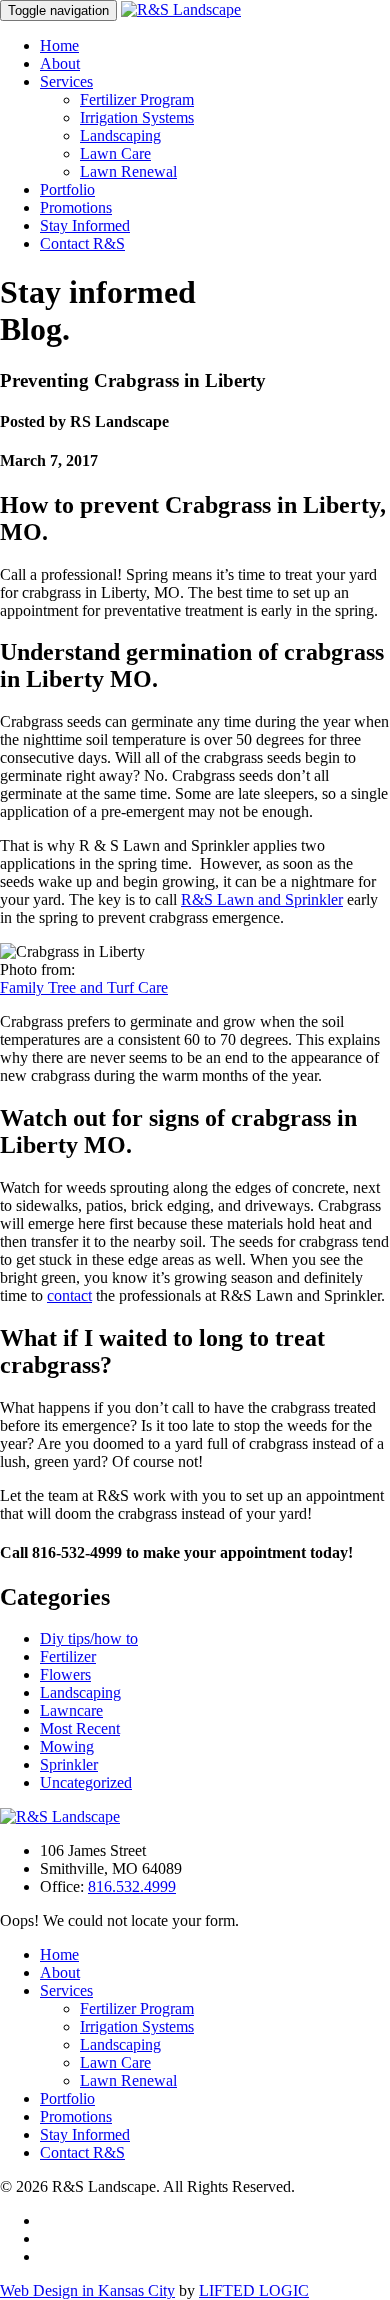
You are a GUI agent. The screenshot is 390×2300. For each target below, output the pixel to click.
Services (66, 81)
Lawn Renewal (128, 171)
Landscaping (120, 135)
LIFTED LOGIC (254, 2290)
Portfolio (67, 189)
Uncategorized (86, 1782)
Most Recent (80, 1728)
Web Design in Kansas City (87, 2290)
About (60, 63)
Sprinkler (69, 1764)
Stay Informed (85, 225)
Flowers (65, 1674)
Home (59, 45)
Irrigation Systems (137, 117)
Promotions (76, 207)
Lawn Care (115, 153)
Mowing (67, 1746)
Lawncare (71, 1710)
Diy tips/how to (89, 1638)
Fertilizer (68, 1656)
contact (69, 1295)
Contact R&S (82, 243)
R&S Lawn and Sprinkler (262, 899)
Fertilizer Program (137, 99)
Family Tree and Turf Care (84, 987)
